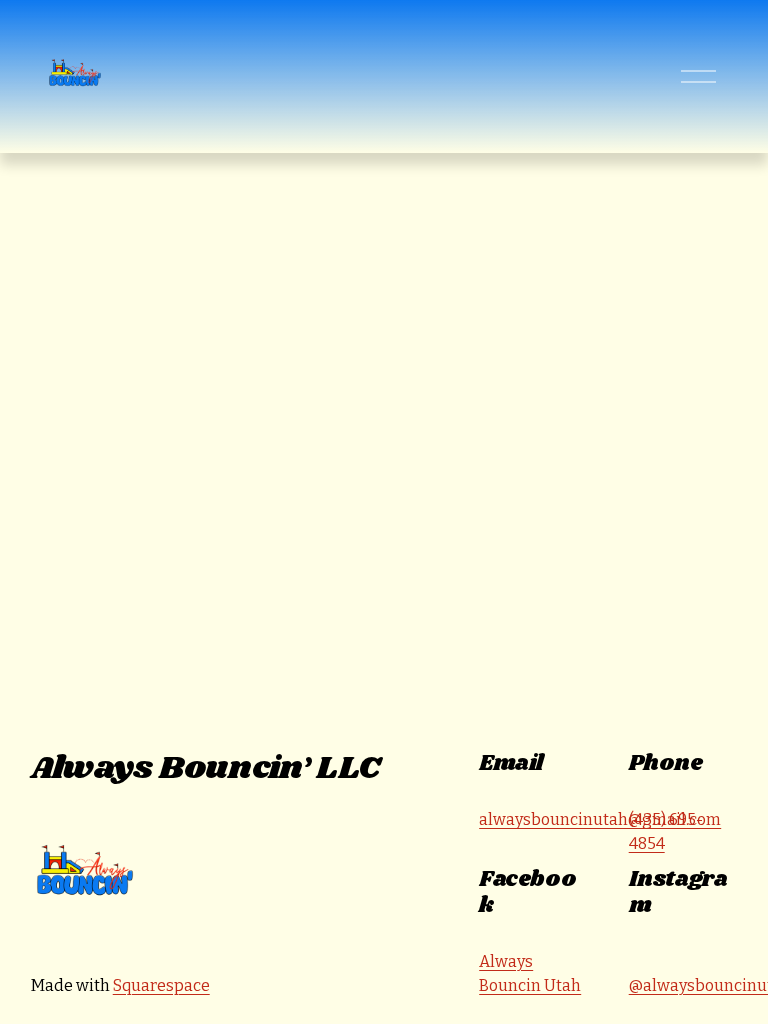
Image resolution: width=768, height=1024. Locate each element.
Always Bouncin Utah (530, 973)
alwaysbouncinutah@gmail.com (600, 819)
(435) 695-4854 (666, 831)
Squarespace (161, 985)
